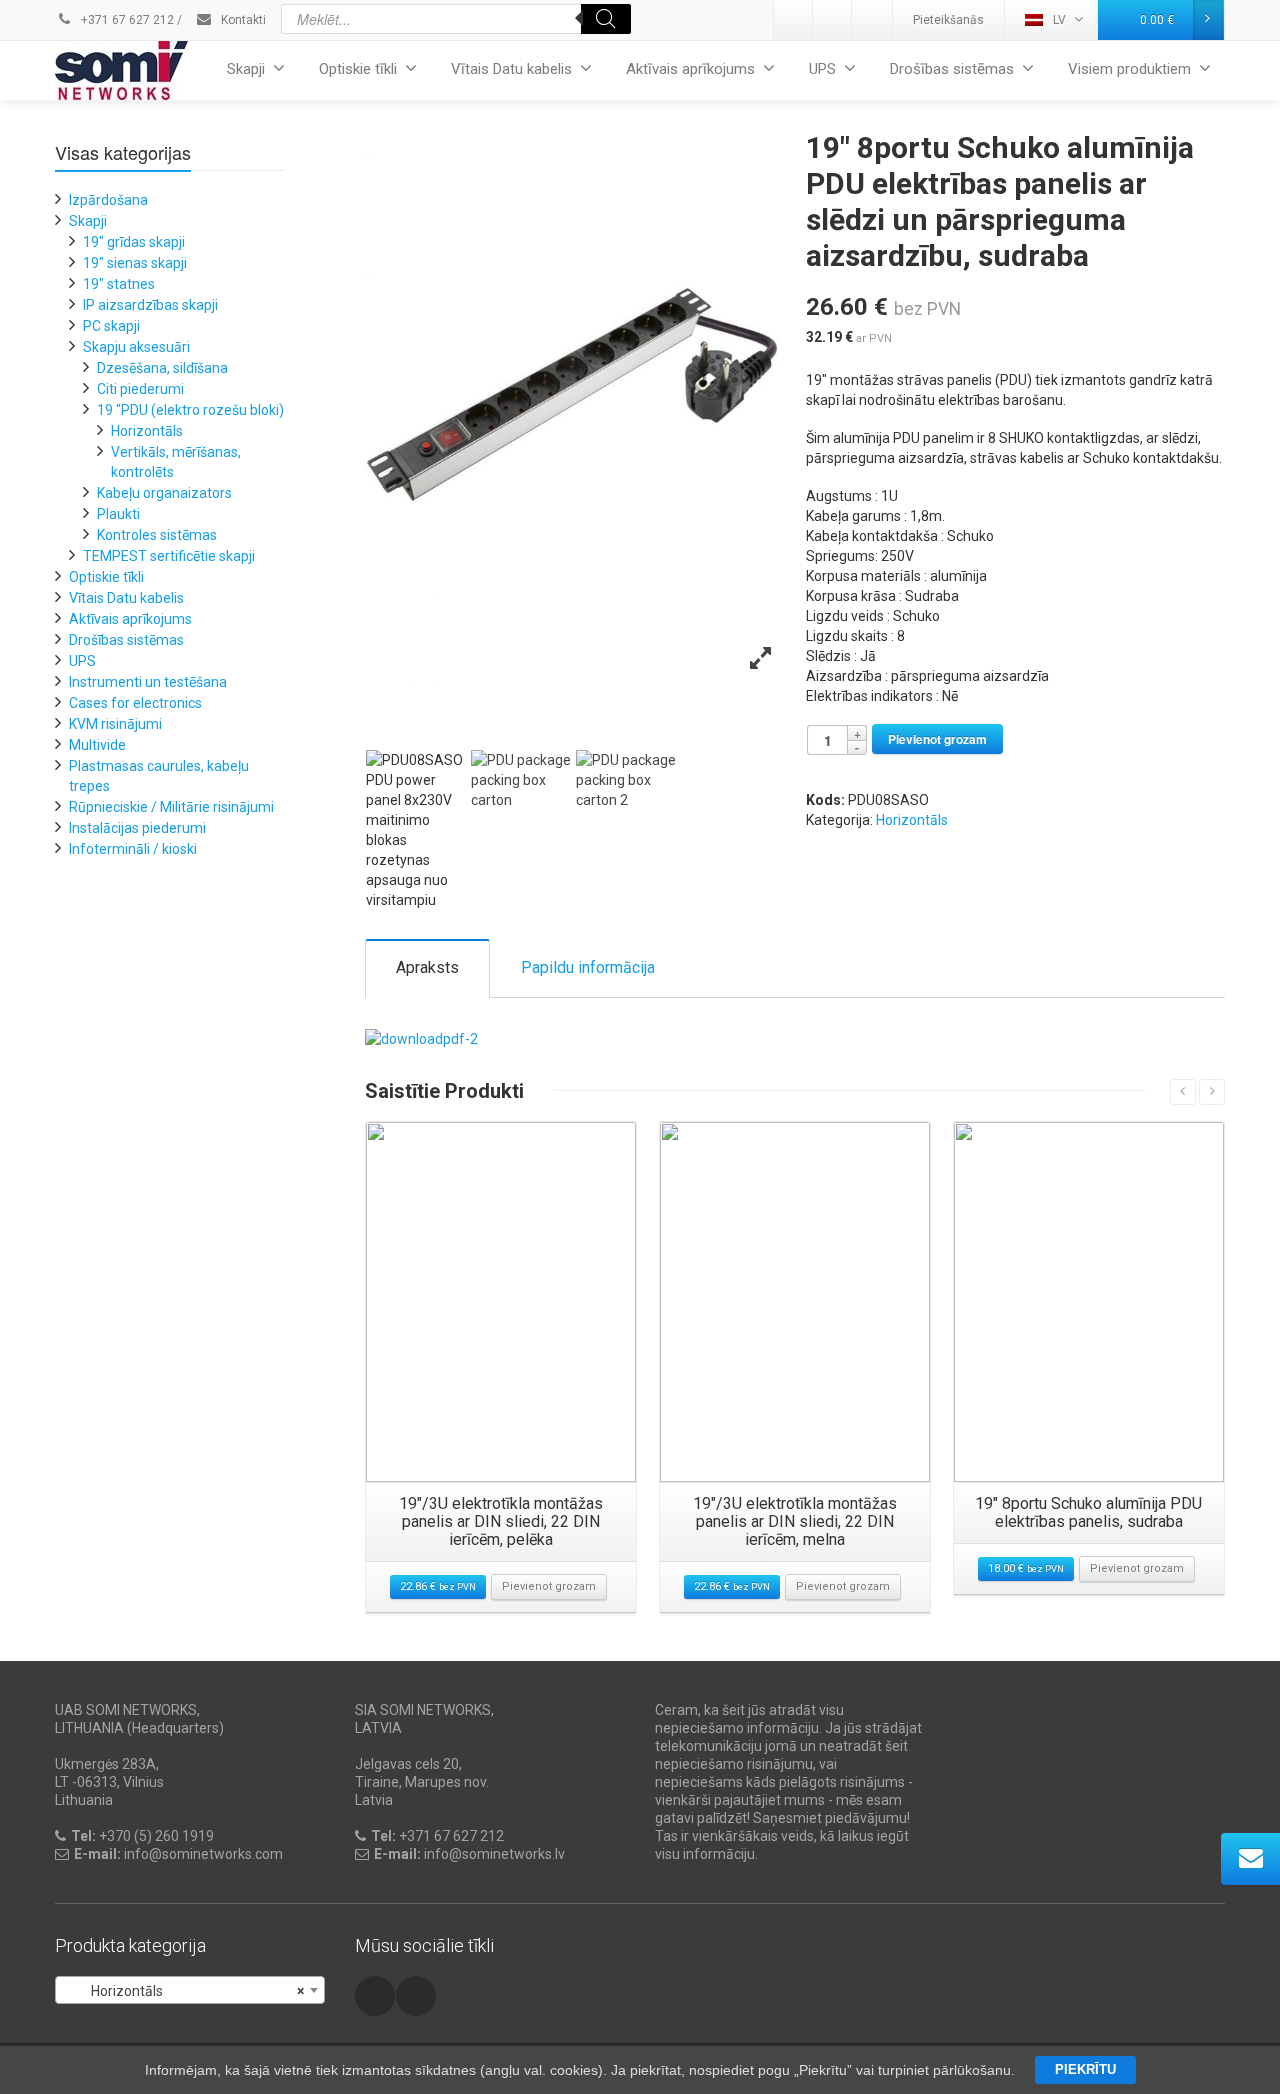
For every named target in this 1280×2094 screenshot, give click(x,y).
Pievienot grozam (937, 739)
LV (1059, 20)
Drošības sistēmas (952, 69)
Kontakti (242, 20)
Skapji (246, 69)
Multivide (97, 745)
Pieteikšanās (948, 20)
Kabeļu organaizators (164, 493)
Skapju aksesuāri (136, 347)
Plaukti (118, 514)
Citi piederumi (140, 389)
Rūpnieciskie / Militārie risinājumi (171, 807)
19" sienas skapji (135, 263)
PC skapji (111, 326)
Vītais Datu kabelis (511, 69)
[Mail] (833, 20)
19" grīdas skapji (134, 242)
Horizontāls (912, 820)
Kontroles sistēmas (157, 535)
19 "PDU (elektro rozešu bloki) (190, 410)
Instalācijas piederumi (137, 828)
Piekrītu (1085, 2069)
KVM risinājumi (115, 724)
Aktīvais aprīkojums (690, 69)
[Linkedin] (794, 20)
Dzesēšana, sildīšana (162, 368)
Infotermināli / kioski (133, 849)
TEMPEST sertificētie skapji (169, 556)
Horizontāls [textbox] (184, 1991)
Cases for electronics (135, 703)
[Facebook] (872, 20)
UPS (822, 69)
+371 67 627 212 (126, 20)
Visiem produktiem (1129, 69)
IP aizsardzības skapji (150, 305)
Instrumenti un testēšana (148, 682)
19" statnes (119, 284)
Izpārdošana (108, 200)
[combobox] (190, 1990)
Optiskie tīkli (358, 69)
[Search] (606, 19)
